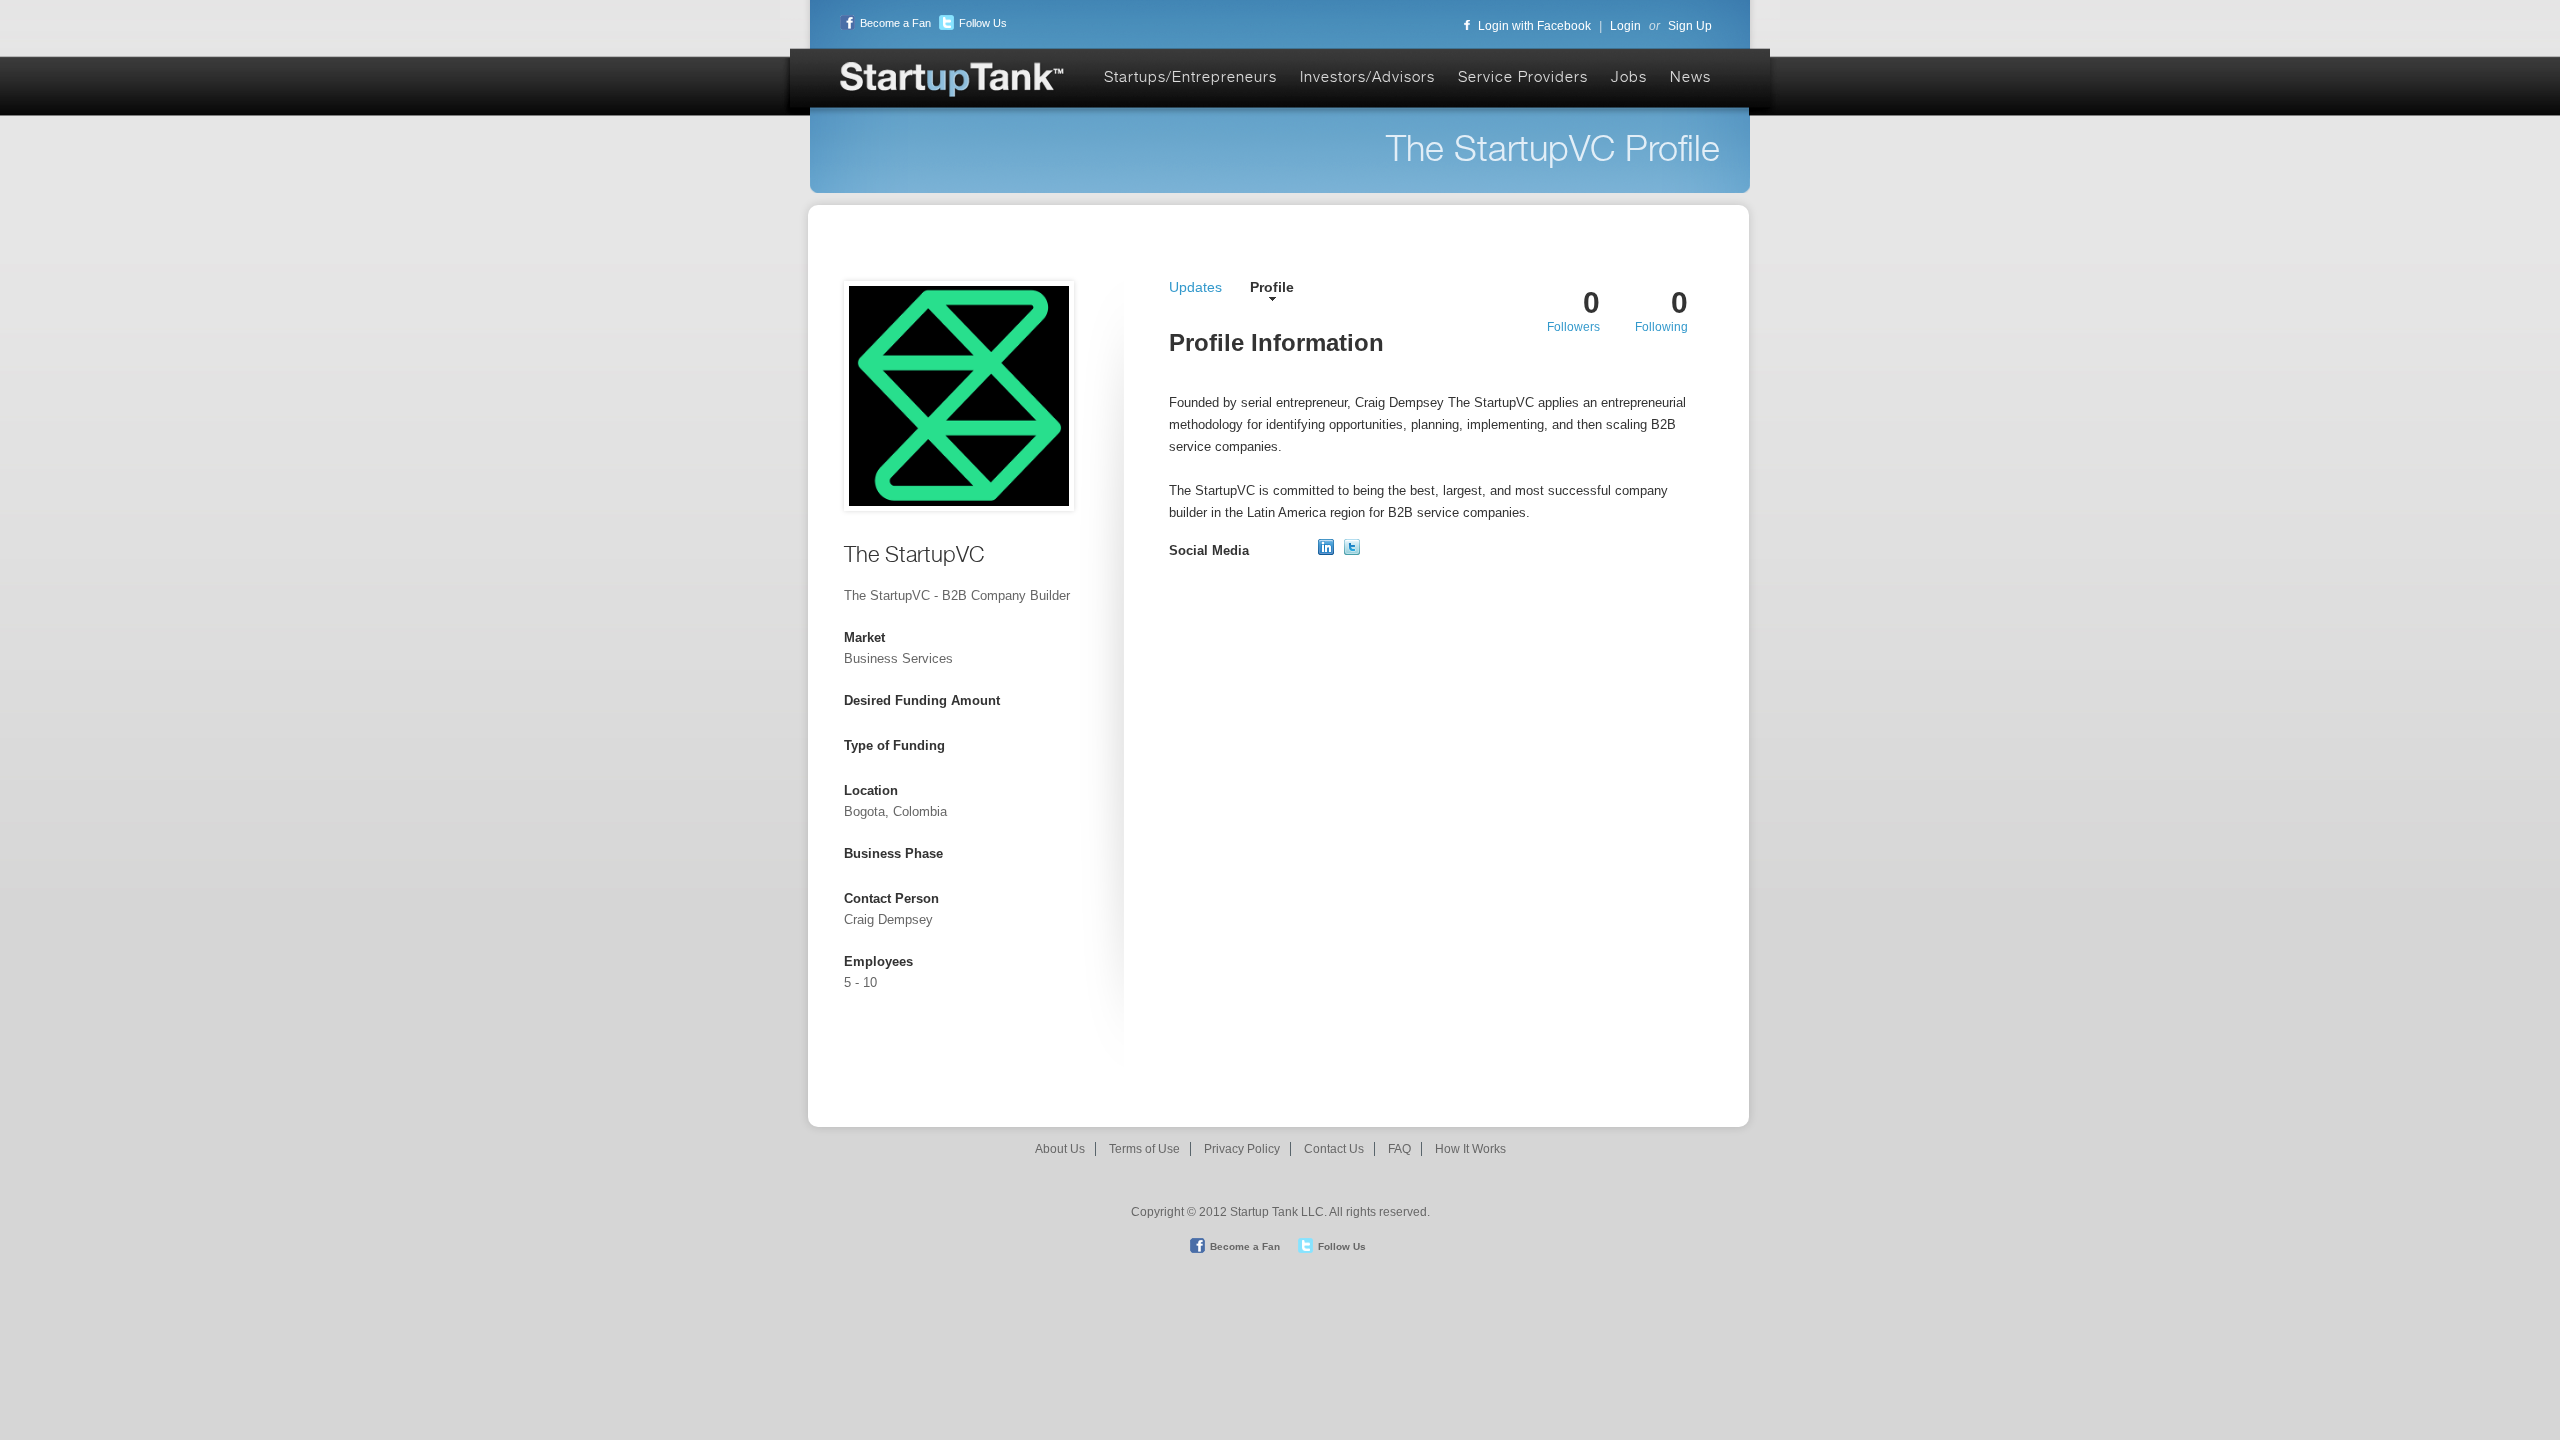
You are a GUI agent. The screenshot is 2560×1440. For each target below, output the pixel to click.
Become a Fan (895, 23)
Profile (1272, 287)
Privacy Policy (1242, 1149)
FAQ (1399, 1149)
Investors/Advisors (1367, 76)
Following (1661, 327)
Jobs (1629, 76)
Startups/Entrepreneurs (1190, 76)
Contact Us (1334, 1149)
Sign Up (1690, 26)
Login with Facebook (1534, 26)
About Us (1060, 1149)
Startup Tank (953, 80)
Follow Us (983, 23)
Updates (1195, 287)
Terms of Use (1144, 1149)
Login (1625, 26)
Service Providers (1523, 76)
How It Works (1470, 1149)
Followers (1573, 327)
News (1690, 76)
